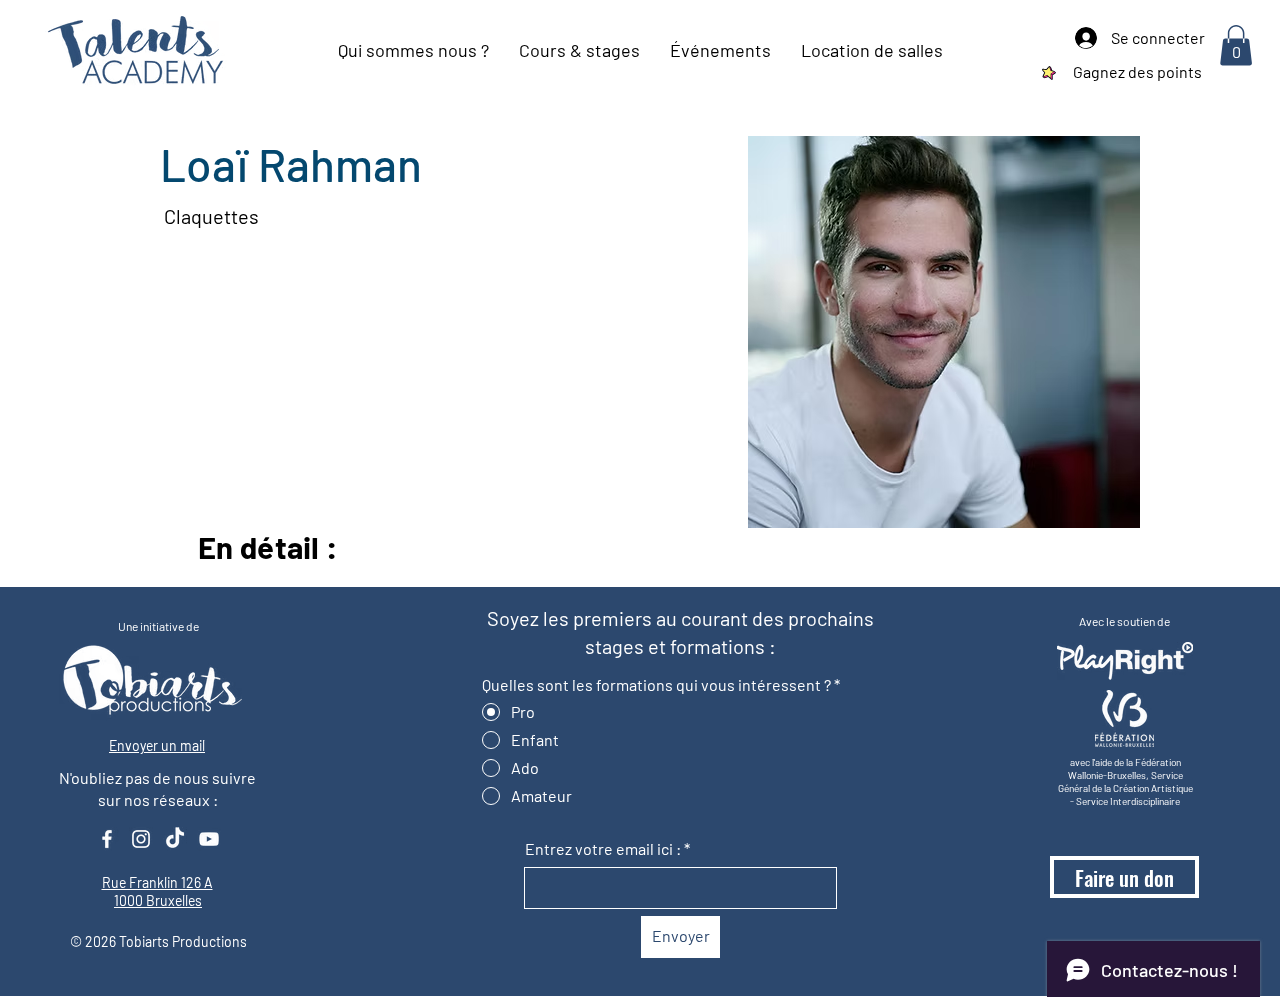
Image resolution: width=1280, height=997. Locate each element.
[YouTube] (209, 839)
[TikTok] (175, 839)
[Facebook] (107, 839)
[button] (1236, 45)
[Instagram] (141, 839)
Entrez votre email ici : (603, 849)
